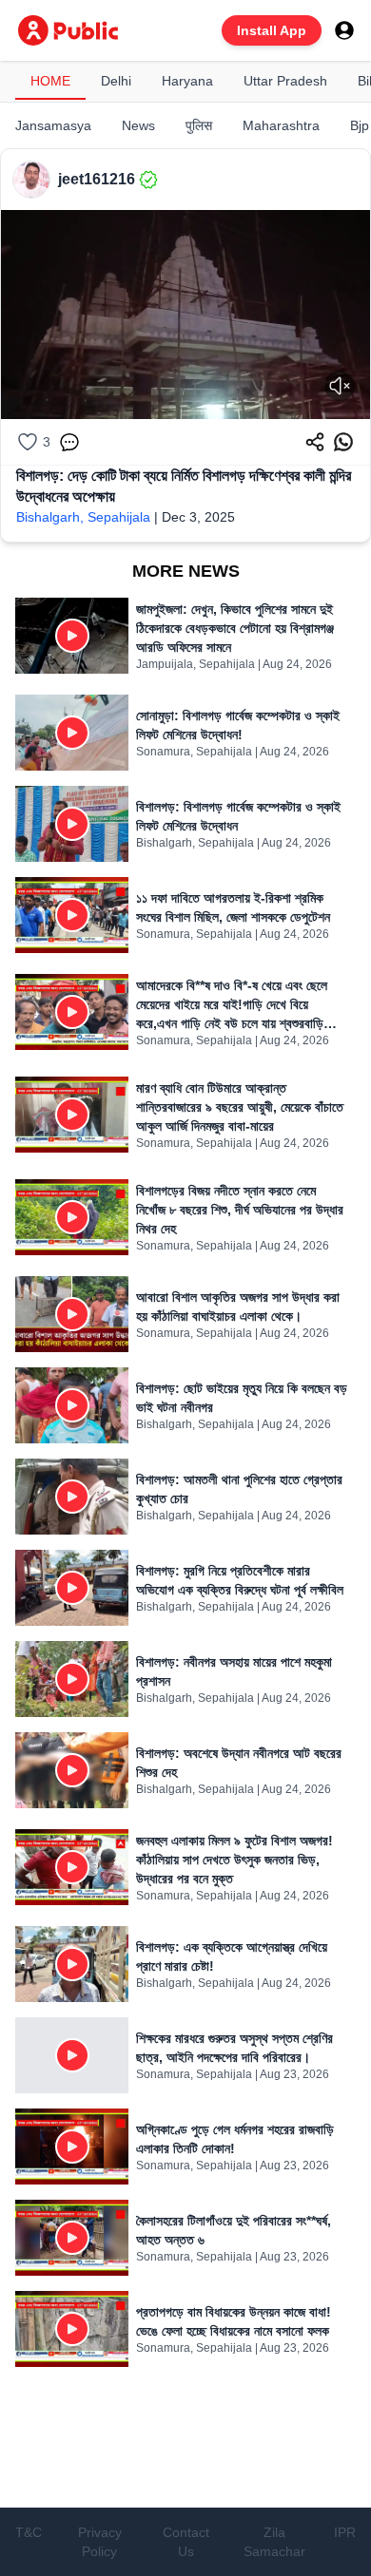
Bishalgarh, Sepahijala (83, 517)
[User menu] (344, 30)
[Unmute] (340, 386)
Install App (272, 30)
